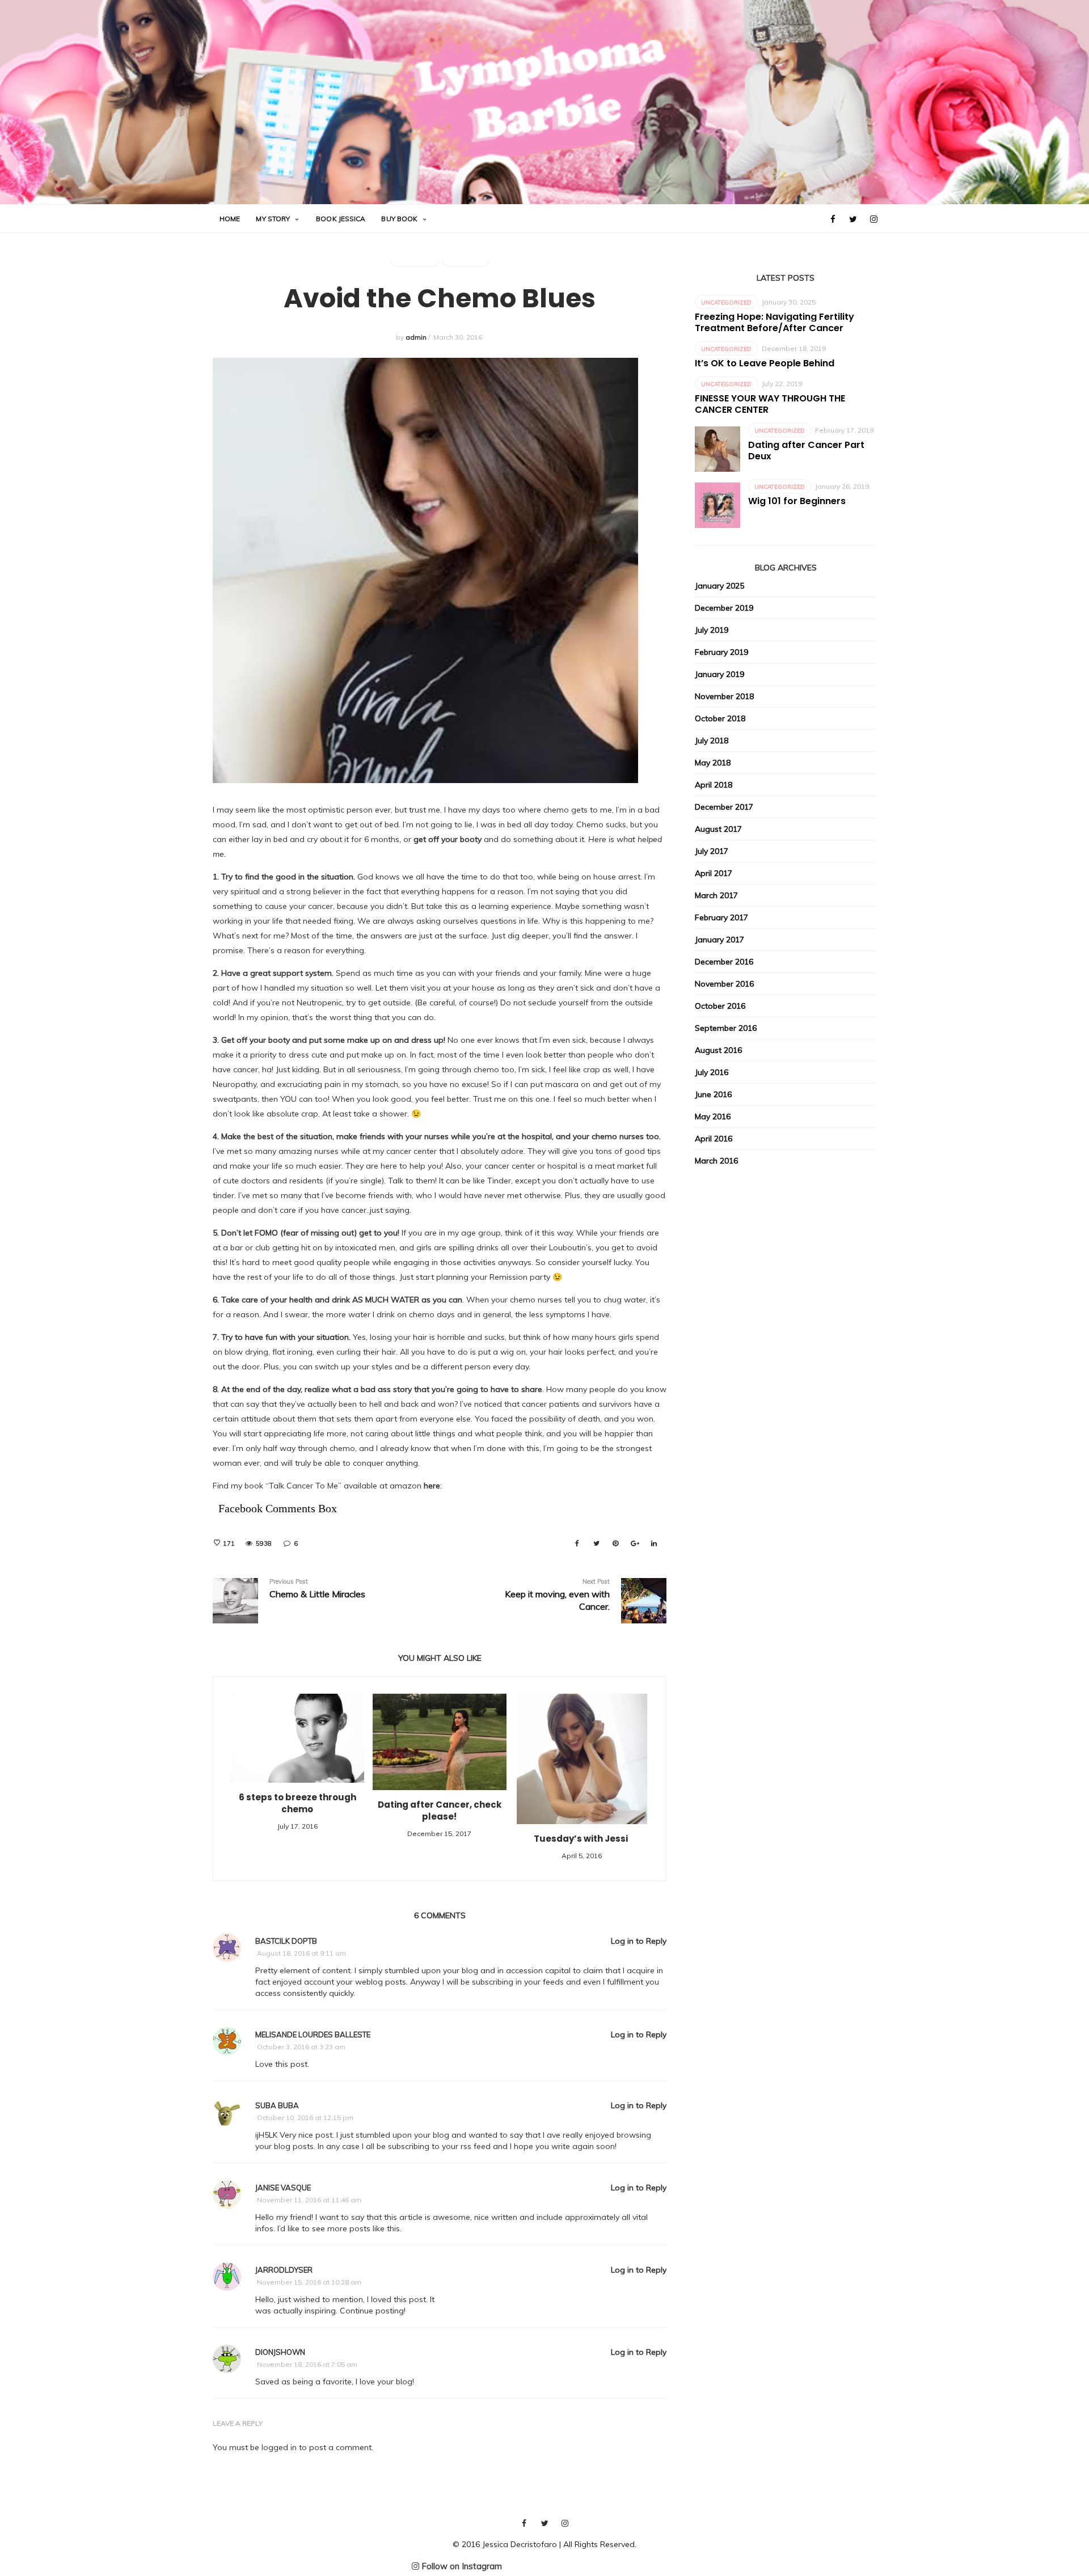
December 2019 (724, 608)
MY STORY (273, 219)
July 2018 (712, 741)
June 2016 (713, 1094)
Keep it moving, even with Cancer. (557, 1595)
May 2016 (713, 1116)
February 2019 (721, 652)
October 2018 (720, 718)
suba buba (277, 2105)
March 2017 (716, 895)
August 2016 (718, 1050)
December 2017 (724, 807)
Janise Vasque (283, 2188)
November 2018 (724, 696)
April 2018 (714, 785)
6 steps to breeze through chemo (297, 1803)
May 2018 (713, 763)
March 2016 (716, 1161)
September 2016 (726, 1028)
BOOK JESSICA (341, 219)
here (432, 1486)
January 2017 (719, 940)
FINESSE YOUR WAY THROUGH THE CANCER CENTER (770, 404)
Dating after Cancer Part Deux (806, 451)
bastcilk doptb (286, 1941)
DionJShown (280, 2352)
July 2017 (712, 851)
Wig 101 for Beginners (797, 501)
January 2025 (719, 586)
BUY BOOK (399, 219)
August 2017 (718, 829)
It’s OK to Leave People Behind (765, 363)
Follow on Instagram (461, 2566)
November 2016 (724, 984)
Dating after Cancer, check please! (440, 1811)
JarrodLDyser (284, 2270)
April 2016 (714, 1139)
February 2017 (721, 917)
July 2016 (712, 1072)
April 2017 (714, 873)
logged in (279, 2447)
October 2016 (720, 1006)
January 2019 (719, 674)
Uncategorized (726, 303)
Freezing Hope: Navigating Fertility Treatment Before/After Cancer (774, 322)
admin (416, 337)
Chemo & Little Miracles (317, 1589)
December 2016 (724, 962)
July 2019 (712, 630)
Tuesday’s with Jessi (582, 1839)
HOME (230, 219)
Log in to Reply (639, 1941)
